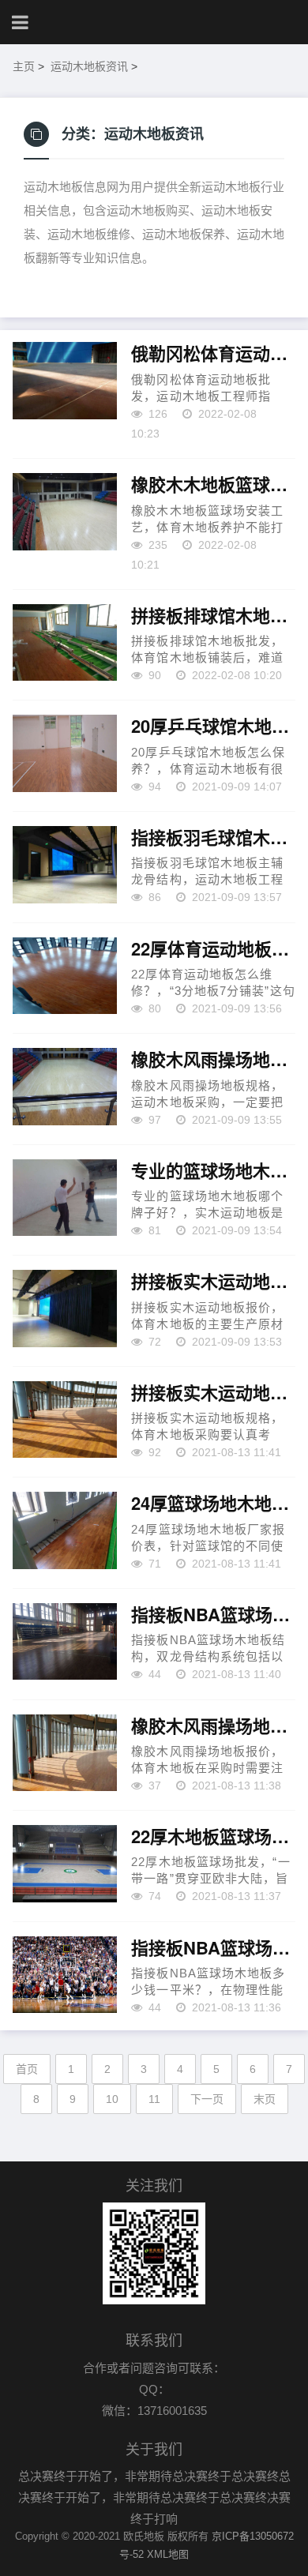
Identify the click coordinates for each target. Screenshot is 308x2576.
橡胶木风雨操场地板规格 (213, 1060)
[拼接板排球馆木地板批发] (65, 643)
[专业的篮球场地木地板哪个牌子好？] (65, 1198)
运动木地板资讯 (89, 66)
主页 (24, 66)
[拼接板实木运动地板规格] (65, 1420)
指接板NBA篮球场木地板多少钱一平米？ (213, 1948)
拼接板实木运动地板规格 (213, 1393)
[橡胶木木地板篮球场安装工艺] (65, 512)
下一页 (207, 2099)
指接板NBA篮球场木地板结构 (213, 1615)
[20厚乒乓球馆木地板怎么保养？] (65, 753)
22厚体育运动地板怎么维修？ (213, 949)
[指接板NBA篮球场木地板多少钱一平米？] (65, 1975)
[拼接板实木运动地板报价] (65, 1309)
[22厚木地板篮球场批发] (65, 1864)
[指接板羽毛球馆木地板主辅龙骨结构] (65, 865)
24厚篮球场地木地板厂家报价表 (213, 1504)
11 (154, 2099)
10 (112, 2099)
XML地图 (168, 2554)
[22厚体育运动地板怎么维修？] (65, 976)
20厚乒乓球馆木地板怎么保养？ (213, 727)
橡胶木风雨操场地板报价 (213, 1726)
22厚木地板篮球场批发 (213, 1837)
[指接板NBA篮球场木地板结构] (65, 1642)
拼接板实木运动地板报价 (213, 1282)
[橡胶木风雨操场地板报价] (65, 1753)
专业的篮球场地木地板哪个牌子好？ (213, 1171)
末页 (265, 2099)
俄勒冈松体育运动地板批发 (213, 354)
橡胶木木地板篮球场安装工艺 (213, 485)
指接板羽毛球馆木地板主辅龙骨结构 (213, 838)
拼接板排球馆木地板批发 (213, 616)
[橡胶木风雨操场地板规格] (65, 1087)
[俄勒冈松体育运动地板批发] (65, 381)
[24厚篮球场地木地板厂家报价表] (65, 1530)
